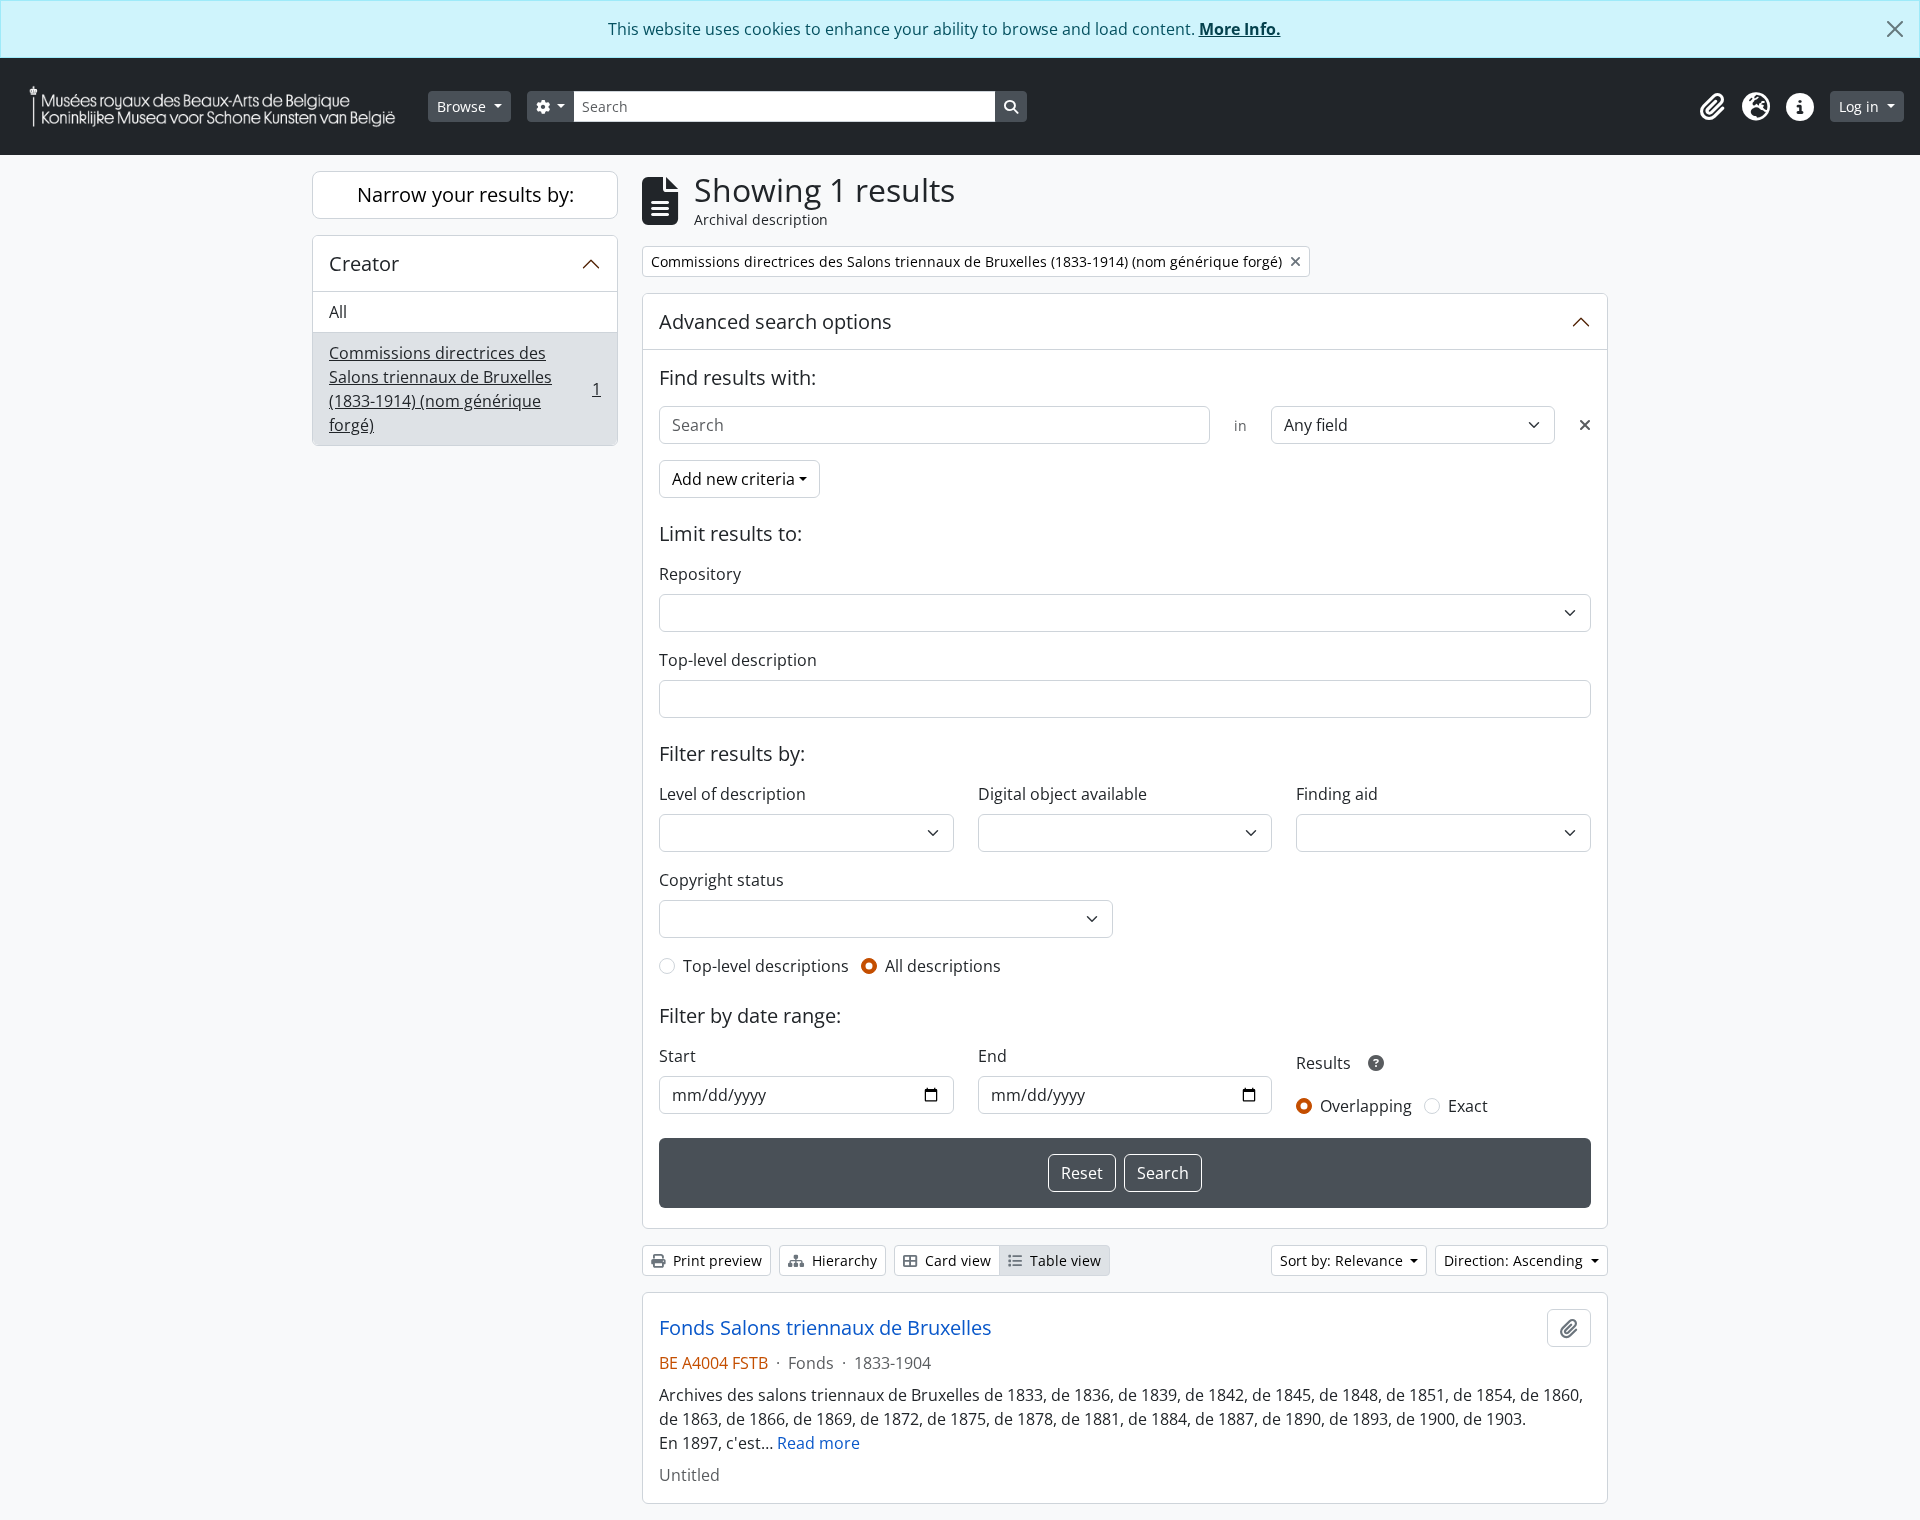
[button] (1712, 107)
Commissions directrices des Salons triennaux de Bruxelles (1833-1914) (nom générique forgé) (464, 389)
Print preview (715, 1260)
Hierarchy (842, 1260)
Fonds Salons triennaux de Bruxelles (825, 1328)
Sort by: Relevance (1343, 1260)
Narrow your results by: (465, 194)
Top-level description (738, 660)
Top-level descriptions (766, 966)
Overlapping (1366, 1106)
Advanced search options (775, 321)
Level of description (732, 794)
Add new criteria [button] (733, 479)
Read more (818, 1443)
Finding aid (1337, 794)
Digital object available (1062, 794)
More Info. (1240, 29)
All (338, 312)
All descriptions (943, 966)
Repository (700, 574)
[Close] (1895, 29)
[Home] (220, 106)
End (992, 1056)
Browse (463, 106)
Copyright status (721, 880)
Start (677, 1056)
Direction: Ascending (1515, 1260)
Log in (1861, 106)
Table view (1063, 1260)
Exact (1468, 1106)
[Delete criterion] (1585, 425)
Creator (364, 263)
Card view (956, 1260)
